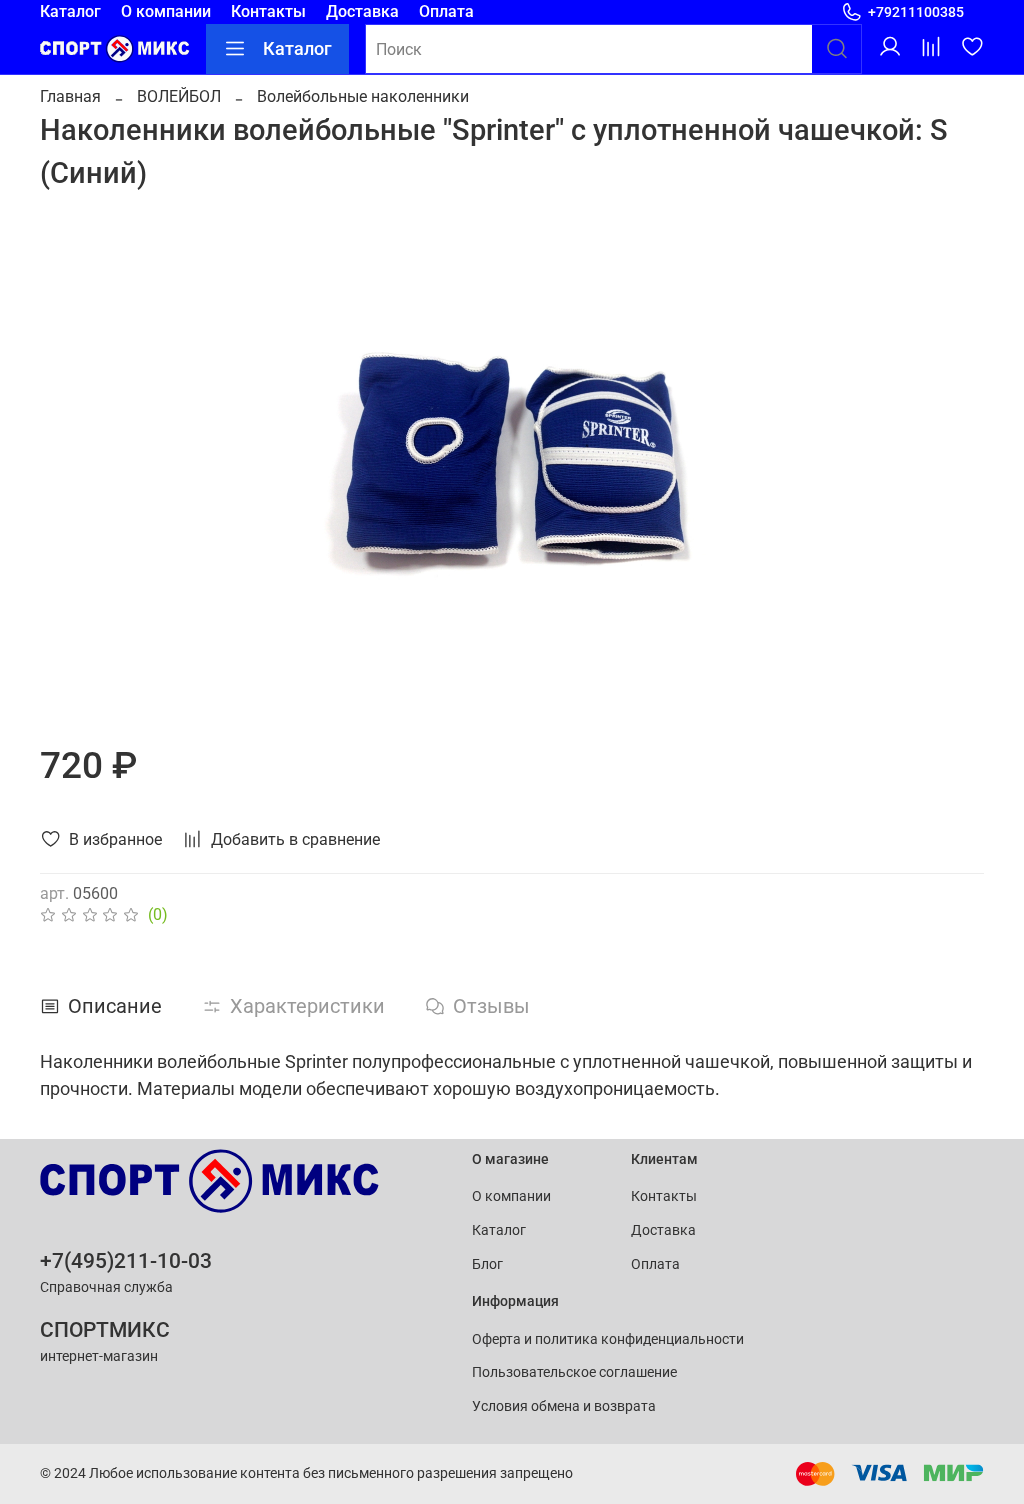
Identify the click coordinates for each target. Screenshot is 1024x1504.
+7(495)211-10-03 (126, 1261)
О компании (166, 11)
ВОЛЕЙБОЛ (179, 96)
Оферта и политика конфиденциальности (608, 1339)
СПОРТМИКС (105, 1330)
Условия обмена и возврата (564, 1406)
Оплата (446, 11)
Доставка (362, 11)
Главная (70, 96)
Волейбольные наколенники (363, 96)
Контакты (268, 11)
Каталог (70, 11)
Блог (487, 1264)
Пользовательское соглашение (574, 1372)
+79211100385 (916, 12)
